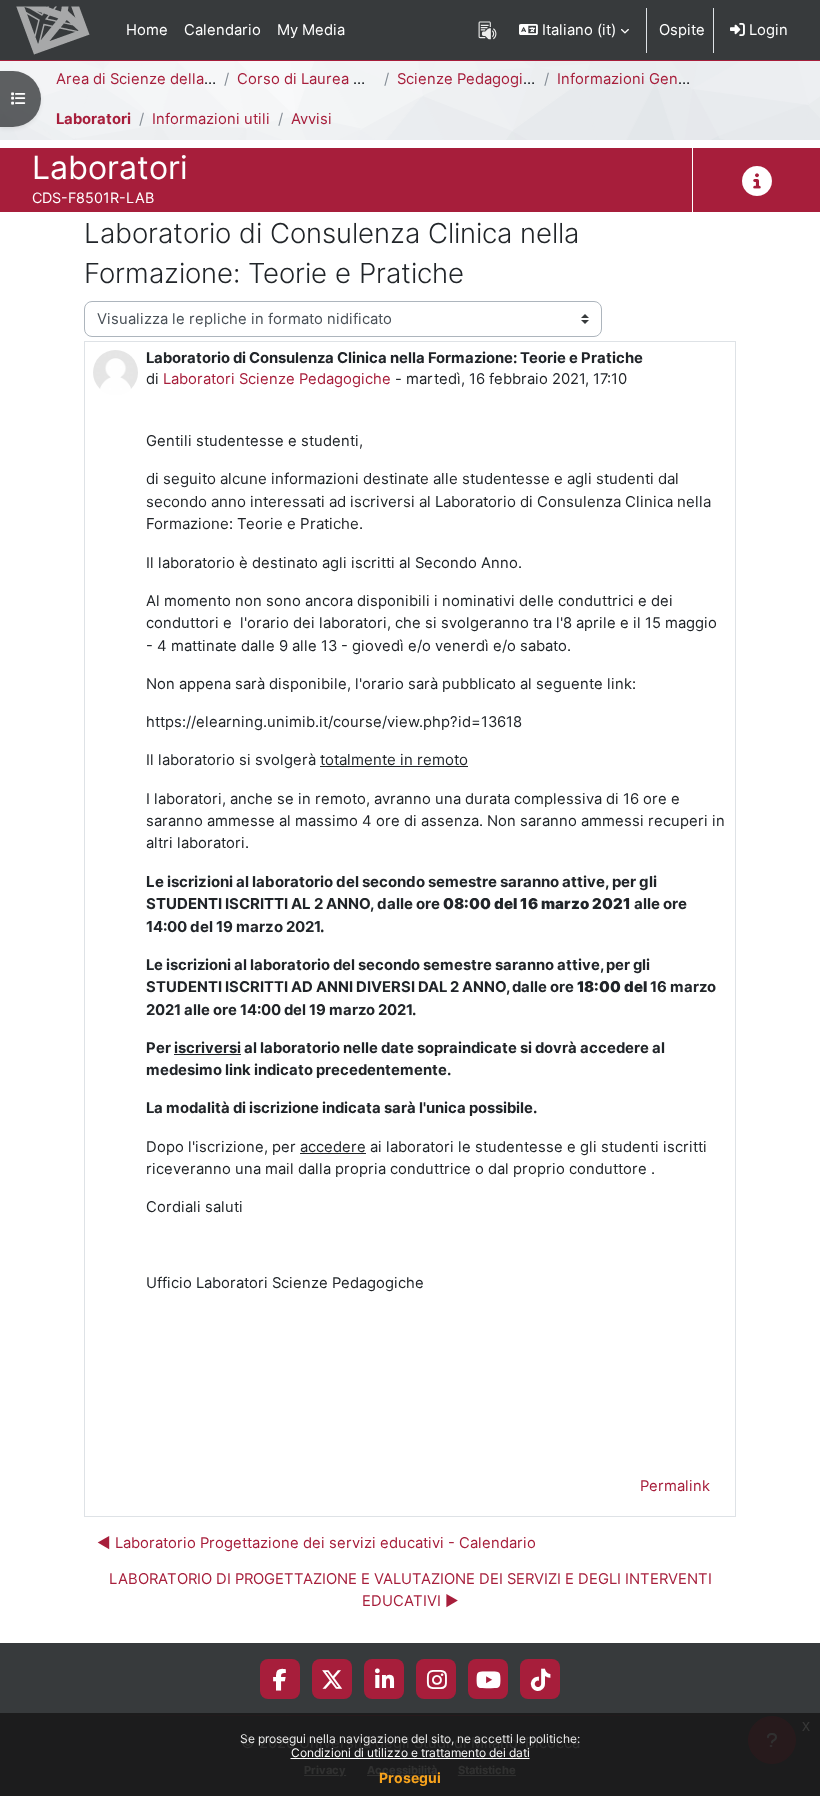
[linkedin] (384, 1679)
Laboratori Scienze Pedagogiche (277, 379)
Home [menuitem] (147, 30)
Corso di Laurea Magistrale (332, 79)
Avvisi (311, 119)
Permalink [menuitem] (675, 1486)
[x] (332, 1679)
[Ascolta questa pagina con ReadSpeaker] (487, 30)
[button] (574, 30)
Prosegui (410, 1777)
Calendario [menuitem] (222, 30)
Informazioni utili (211, 119)
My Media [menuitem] (311, 30)
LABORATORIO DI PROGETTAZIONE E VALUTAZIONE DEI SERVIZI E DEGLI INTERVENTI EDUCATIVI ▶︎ (410, 1590)
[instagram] (436, 1679)
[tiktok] (540, 1679)
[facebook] (280, 1679)
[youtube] (488, 1679)
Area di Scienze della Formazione (173, 79)
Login (766, 30)
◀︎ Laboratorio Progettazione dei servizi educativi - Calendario (316, 1543)
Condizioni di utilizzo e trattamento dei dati (410, 1752)
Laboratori (93, 119)
